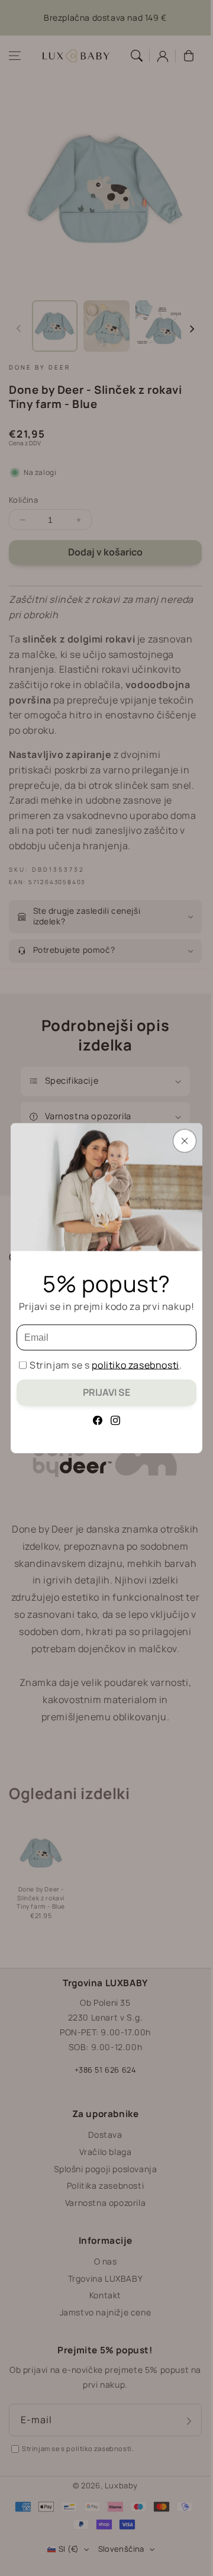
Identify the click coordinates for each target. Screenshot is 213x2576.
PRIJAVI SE (106, 1392)
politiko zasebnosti (135, 1365)
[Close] (185, 1141)
